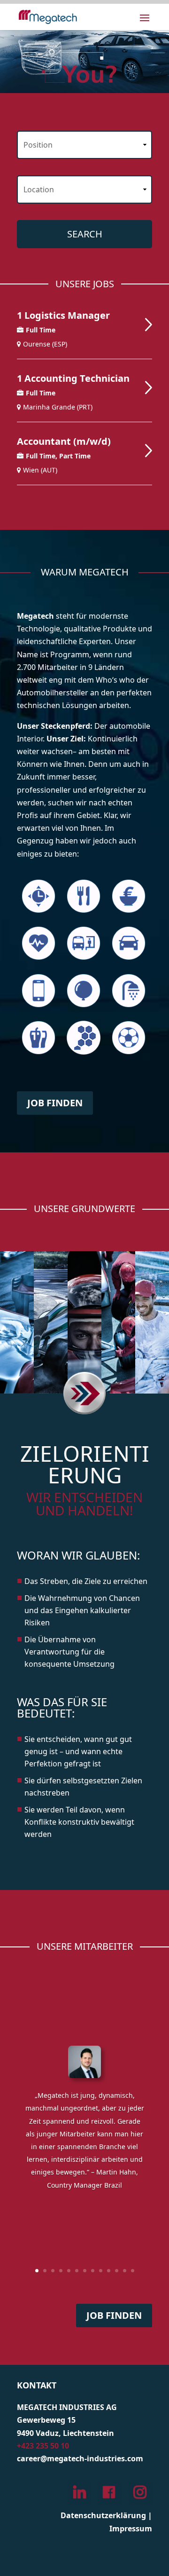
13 (133, 2271)
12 (125, 2271)
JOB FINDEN (55, 1103)
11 (117, 2271)
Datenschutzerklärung (103, 2515)
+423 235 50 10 (43, 2446)
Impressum (131, 2529)
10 (109, 2271)
